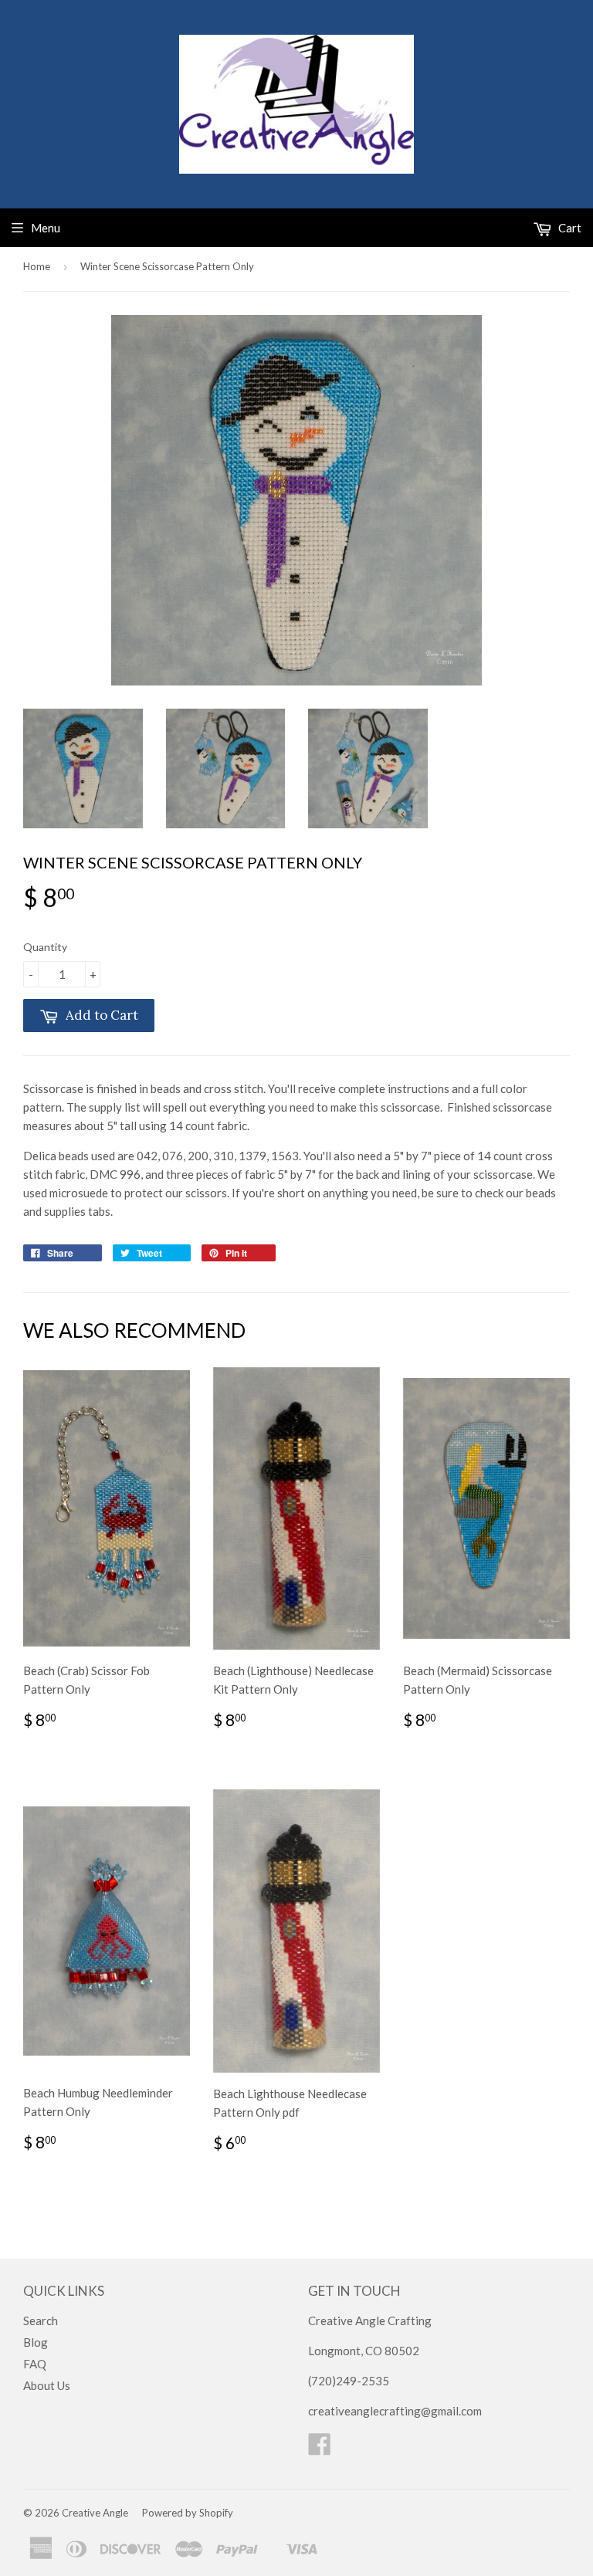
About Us (47, 2385)
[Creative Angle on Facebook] (320, 2449)
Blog (36, 2342)
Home (37, 266)
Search (41, 2320)
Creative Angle (95, 2513)
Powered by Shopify (188, 2513)
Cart (569, 228)
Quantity (45, 947)
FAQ (35, 2364)
